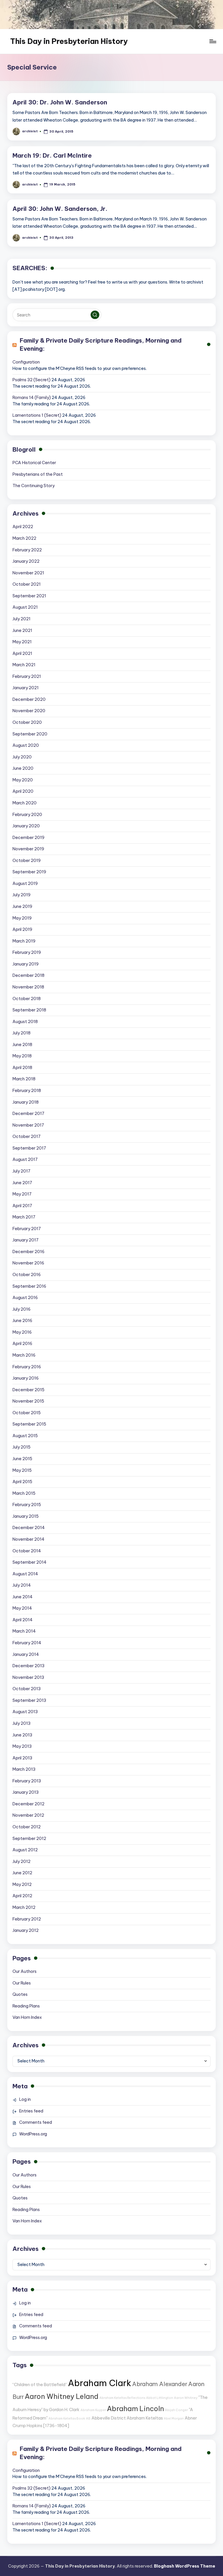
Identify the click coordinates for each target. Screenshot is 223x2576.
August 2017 (25, 1159)
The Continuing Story (34, 486)
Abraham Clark (100, 2383)
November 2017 (28, 1125)
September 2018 (29, 1010)
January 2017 (26, 1240)
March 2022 (24, 538)
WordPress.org (33, 2134)
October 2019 (27, 861)
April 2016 (22, 1344)
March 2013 (24, 1769)
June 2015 (22, 1459)
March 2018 (24, 1079)
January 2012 (26, 1930)
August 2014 (25, 1574)
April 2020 (23, 791)
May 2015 (22, 1470)
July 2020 (22, 757)
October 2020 (27, 722)
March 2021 (24, 665)
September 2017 (29, 1148)
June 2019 (22, 906)
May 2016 (22, 1332)
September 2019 (29, 872)
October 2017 (27, 1136)
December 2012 (28, 1804)
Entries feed (31, 2111)
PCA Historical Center (34, 463)
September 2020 (30, 734)
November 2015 (28, 1401)
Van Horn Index (27, 2017)
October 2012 (27, 1827)
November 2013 (28, 1677)
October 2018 (27, 999)
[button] (95, 315)
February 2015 (27, 1505)
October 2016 (27, 1275)
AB (88, 2418)
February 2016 (27, 1367)
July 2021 (21, 619)
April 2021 (22, 653)
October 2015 (27, 1413)
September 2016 (29, 1286)
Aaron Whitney (186, 2398)
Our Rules (22, 1983)
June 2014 (23, 1597)
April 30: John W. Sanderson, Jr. (60, 209)
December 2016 (28, 1252)
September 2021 (29, 596)
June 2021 (22, 630)
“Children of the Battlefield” (40, 2385)
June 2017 (22, 1183)
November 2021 (28, 573)
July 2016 (21, 1309)
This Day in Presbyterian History (69, 41)
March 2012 (24, 1907)
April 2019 (22, 929)
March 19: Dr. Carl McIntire (52, 155)
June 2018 (22, 1045)
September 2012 (29, 1839)
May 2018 (22, 1056)
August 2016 (25, 1298)
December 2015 (28, 1390)
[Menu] (212, 41)
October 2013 (27, 1689)
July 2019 (21, 895)
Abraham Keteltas (145, 2418)
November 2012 (28, 1815)
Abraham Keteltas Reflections (122, 2398)
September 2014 (29, 1562)
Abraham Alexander (160, 2384)
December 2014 (29, 1528)
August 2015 (25, 1436)
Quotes (20, 1994)
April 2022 (23, 527)
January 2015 (26, 1516)
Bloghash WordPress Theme (185, 2566)
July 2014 (22, 1585)
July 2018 (21, 1033)
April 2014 (23, 1620)
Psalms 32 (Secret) (32, 380)
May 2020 (23, 780)
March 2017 (24, 1217)
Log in (25, 2099)
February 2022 (27, 550)
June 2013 (22, 1735)
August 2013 (25, 1712)
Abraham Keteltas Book (67, 2418)
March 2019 (24, 941)
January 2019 (26, 964)
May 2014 (22, 1608)
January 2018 (26, 1102)
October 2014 (27, 1551)
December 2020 (29, 699)
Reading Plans (26, 2006)
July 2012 (21, 1861)
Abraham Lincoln (135, 2408)
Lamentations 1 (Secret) (37, 415)
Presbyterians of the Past (38, 474)
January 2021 (26, 688)
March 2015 (24, 1493)
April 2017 (22, 1206)
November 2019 (28, 849)
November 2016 (28, 1263)
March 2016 (24, 1355)
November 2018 (28, 987)
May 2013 (22, 1746)
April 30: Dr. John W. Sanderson (60, 102)
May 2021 (22, 642)
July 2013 (21, 1723)
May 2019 (22, 918)
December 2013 (28, 1666)
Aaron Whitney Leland (62, 2396)
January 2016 (26, 1378)
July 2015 (21, 1447)
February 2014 (27, 1643)
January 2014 (26, 1654)
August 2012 (25, 1850)
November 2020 (29, 711)
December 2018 (28, 975)
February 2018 (27, 1091)
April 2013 (22, 1758)
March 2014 (24, 1631)
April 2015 (22, 1482)
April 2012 (22, 1896)
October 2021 (27, 584)
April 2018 (22, 1068)
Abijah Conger (176, 2410)
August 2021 (25, 607)
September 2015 (29, 1424)
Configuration (26, 362)
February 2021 (27, 676)
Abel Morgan (174, 2418)
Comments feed (36, 2122)
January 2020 (26, 826)
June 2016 (22, 1321)
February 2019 (27, 952)
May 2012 (22, 1884)
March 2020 (25, 803)
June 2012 (22, 1873)
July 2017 (21, 1171)
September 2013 (29, 1700)
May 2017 (22, 1194)
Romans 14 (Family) (32, 398)
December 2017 (28, 1114)
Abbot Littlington (160, 2398)
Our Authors (25, 1971)
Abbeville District (109, 2418)
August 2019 (25, 883)
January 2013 (26, 1792)
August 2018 (25, 1022)
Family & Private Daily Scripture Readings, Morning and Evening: (101, 345)
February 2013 (27, 1781)
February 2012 (27, 1919)
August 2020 (26, 745)
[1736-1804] (56, 2426)
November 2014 (28, 1539)
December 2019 (28, 838)
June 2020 (23, 768)
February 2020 (27, 815)
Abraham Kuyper (93, 2410)
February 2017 (27, 1229)
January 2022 (26, 561)
